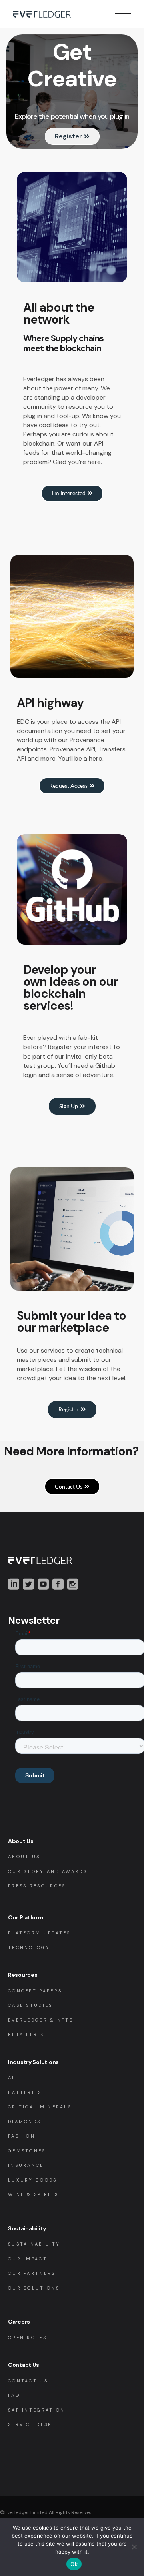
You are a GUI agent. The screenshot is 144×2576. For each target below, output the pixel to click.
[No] (134, 2547)
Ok (74, 2564)
